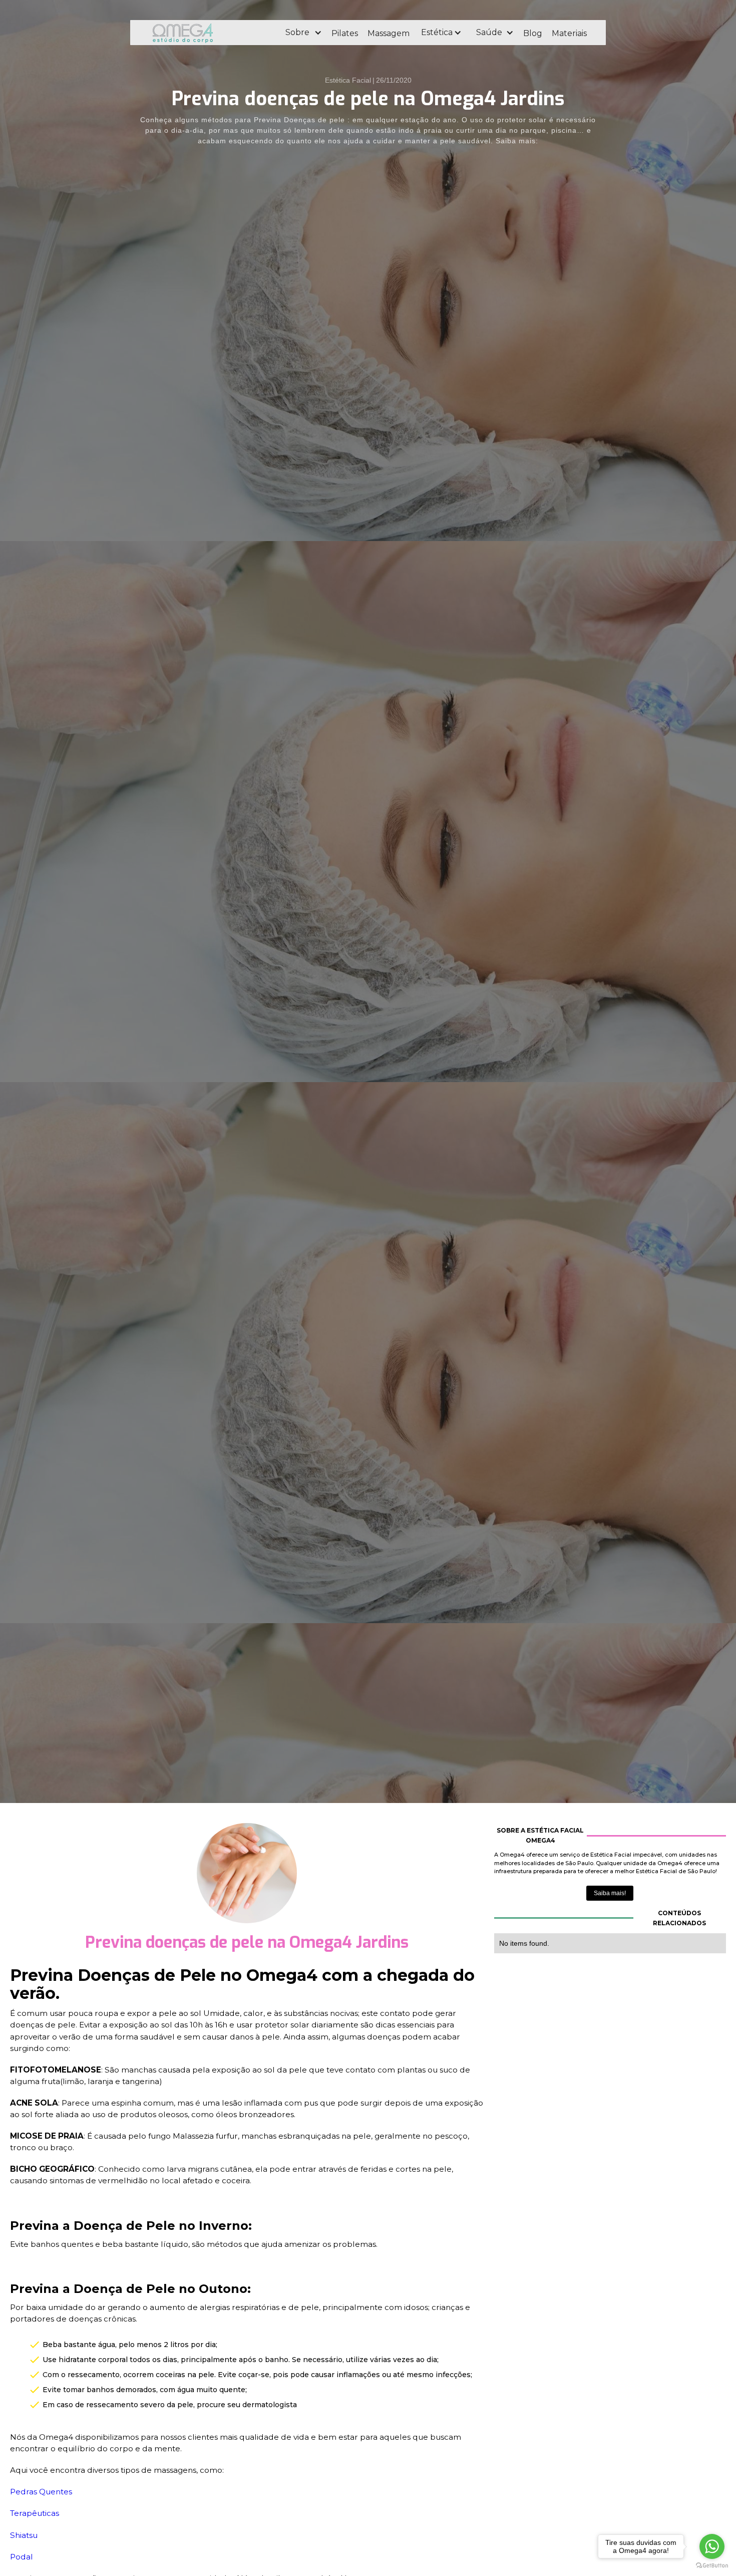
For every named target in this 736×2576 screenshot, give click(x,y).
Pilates (345, 33)
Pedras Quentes (41, 2492)
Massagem (389, 33)
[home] (210, 33)
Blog (533, 33)
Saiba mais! (610, 1893)
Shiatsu (24, 2535)
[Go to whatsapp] (712, 2546)
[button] (303, 33)
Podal (22, 2557)
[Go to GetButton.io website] (712, 2566)
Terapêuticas (35, 2513)
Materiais (569, 33)
